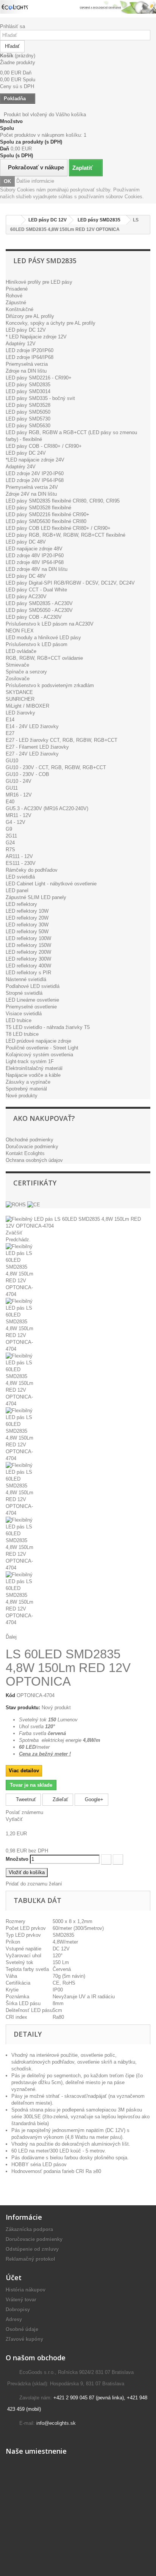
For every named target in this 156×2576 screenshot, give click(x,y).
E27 (10, 733)
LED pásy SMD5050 (28, 412)
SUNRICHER (20, 699)
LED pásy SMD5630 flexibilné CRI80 (46, 521)
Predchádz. (18, 1240)
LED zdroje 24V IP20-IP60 (35, 473)
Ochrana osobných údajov (34, 1160)
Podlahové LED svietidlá (33, 986)
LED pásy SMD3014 (28, 391)
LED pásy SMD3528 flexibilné (38, 508)
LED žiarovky (20, 713)
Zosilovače (18, 679)
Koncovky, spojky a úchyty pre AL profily (51, 323)
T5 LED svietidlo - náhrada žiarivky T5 (48, 1027)
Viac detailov (24, 1771)
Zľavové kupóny (24, 2339)
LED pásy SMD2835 (28, 385)
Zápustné (16, 303)
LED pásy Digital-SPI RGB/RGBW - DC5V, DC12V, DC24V (70, 583)
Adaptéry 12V (21, 344)
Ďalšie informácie (35, 181)
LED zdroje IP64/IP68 (30, 357)
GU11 (12, 788)
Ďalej (11, 1637)
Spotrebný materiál (26, 1089)
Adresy (14, 2319)
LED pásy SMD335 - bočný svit (40, 398)
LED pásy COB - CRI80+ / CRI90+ (44, 446)
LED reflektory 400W (28, 966)
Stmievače (17, 665)
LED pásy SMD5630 (28, 426)
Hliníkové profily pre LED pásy (39, 282)
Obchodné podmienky (30, 1140)
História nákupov (26, 2290)
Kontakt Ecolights (25, 1153)
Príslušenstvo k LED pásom (37, 644)
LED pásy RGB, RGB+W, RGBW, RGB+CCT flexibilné (66, 535)
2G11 (11, 836)
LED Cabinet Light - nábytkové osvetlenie (51, 884)
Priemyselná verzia (27, 364)
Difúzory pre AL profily (30, 316)
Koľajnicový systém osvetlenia (39, 1055)
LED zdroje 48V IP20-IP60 (35, 555)
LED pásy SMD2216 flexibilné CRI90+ (48, 514)
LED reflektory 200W (28, 952)
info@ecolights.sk (56, 2423)
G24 (10, 843)
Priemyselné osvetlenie (31, 1007)
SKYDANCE (19, 692)
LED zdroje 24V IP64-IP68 (35, 480)
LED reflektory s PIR (28, 973)
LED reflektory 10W (27, 911)
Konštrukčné (19, 309)
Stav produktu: (23, 1708)
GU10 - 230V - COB (27, 774)
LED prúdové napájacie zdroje (38, 1041)
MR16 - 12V (19, 795)
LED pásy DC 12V (26, 330)
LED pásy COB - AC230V (34, 617)
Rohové (14, 296)
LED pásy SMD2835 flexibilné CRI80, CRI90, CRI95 (63, 501)
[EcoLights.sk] (78, 7)
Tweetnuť (25, 1799)
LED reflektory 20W (27, 918)
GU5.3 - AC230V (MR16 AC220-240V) (47, 808)
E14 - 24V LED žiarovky (32, 726)
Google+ (93, 1799)
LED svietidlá (20, 877)
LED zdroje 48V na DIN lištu (37, 569)
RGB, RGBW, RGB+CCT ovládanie (44, 658)
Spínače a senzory (26, 672)
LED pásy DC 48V (26, 542)
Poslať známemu (24, 1812)
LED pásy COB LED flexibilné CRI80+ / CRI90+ (58, 528)
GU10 (12, 761)
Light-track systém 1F (30, 1061)
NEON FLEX (20, 631)
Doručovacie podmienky (32, 1147)
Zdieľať (60, 1799)
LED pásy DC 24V (26, 453)
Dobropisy (18, 2310)
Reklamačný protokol (30, 2259)
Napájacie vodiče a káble (33, 1075)
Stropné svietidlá (24, 993)
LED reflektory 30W (27, 925)
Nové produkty (22, 1096)
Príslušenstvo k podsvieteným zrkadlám (50, 685)
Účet (14, 2277)
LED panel (17, 891)
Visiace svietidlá (24, 1014)
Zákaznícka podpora (29, 2229)
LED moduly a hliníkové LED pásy (43, 638)
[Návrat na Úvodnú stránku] (14, 220)
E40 (10, 802)
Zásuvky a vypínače (28, 1082)
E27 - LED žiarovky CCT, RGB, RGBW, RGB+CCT (62, 740)
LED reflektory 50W (27, 932)
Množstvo (17, 1859)
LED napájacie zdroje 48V (34, 549)
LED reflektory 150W (28, 945)
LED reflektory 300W (28, 959)
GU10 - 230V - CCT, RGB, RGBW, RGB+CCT (56, 767)
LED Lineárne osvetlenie (32, 1000)
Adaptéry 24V (21, 467)
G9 (9, 829)
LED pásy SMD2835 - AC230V (39, 603)
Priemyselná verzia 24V (32, 487)
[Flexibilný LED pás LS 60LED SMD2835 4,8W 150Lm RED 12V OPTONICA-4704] (78, 1271)
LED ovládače (21, 651)
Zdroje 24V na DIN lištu (31, 494)
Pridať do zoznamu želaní (34, 1884)
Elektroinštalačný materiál (34, 1068)
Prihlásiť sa (12, 26)
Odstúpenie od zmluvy (32, 2249)
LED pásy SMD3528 (28, 405)
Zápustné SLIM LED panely (36, 897)
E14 (10, 720)
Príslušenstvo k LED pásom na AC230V (50, 624)
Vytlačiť (14, 1819)
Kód (10, 1695)
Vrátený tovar (21, 2300)
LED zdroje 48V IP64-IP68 (35, 562)
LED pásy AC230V (26, 597)
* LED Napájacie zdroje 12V (36, 337)
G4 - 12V (16, 822)
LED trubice (19, 1020)
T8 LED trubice (22, 1034)
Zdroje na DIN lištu (26, 371)
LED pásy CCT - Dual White (36, 590)
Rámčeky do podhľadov (32, 870)
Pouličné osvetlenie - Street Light (42, 1048)
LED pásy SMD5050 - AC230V (39, 610)
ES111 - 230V (21, 863)
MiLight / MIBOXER (27, 706)
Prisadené (17, 289)
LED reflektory (21, 904)
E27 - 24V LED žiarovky (32, 754)
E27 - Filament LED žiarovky (37, 747)
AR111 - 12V (19, 856)
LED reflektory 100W (28, 938)
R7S (10, 849)
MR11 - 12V (19, 815)
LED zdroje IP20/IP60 (30, 350)
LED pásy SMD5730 (28, 419)
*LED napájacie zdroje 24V (35, 460)
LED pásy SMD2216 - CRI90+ (39, 378)
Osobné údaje (22, 2329)
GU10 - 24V (19, 781)
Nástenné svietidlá (26, 979)
